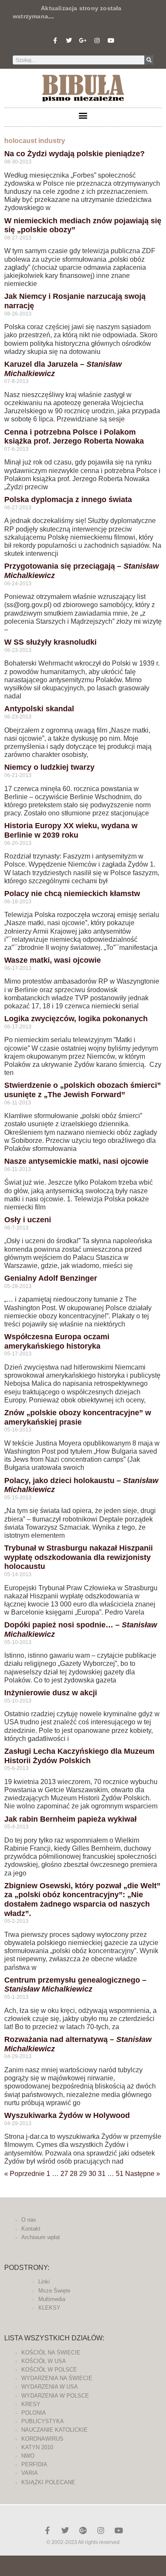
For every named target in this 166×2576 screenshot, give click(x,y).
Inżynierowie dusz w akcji (51, 1693)
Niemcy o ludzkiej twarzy (49, 767)
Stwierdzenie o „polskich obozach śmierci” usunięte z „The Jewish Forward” (83, 1090)
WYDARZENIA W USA (50, 2387)
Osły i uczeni (28, 1220)
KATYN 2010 (37, 2447)
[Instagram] (97, 41)
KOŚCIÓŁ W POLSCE (49, 2370)
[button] (83, 115)
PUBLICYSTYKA (43, 2421)
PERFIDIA (34, 2464)
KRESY (31, 2404)
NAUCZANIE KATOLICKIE (54, 2430)
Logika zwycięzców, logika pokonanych (76, 1019)
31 (102, 2174)
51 (120, 2174)
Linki (44, 2282)
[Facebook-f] (55, 41)
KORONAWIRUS (42, 2439)
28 (74, 2174)
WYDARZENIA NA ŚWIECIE (57, 2378)
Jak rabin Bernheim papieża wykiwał (70, 1819)
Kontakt (31, 2229)
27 (64, 2174)
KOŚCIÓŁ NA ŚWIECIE (51, 2353)
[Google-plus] (83, 2530)
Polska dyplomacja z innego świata (68, 499)
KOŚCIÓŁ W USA (44, 2361)
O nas (29, 2220)
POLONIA (34, 2413)
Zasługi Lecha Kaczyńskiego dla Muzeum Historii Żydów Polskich (79, 1756)
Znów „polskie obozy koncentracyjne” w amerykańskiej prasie (78, 1417)
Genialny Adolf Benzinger (51, 1278)
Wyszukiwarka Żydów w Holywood (67, 2115)
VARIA (30, 2473)
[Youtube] (111, 41)
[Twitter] (69, 41)
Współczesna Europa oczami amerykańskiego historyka (57, 1341)
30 (92, 2174)
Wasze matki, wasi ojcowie (53, 960)
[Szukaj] (149, 60)
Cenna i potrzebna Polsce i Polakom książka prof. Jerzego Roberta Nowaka (74, 437)
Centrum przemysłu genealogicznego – (75, 1985)
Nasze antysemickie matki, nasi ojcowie (76, 1161)
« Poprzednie (24, 2174)
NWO (28, 2456)
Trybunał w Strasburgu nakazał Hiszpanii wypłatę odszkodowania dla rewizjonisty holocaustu (79, 1557)
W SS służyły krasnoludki (50, 642)
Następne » (143, 2174)
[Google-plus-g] (83, 41)
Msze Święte (54, 2291)
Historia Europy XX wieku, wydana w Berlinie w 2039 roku (71, 830)
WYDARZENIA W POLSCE (55, 2396)
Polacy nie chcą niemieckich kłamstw (72, 894)
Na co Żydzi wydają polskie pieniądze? (74, 154)
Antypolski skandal (39, 709)
